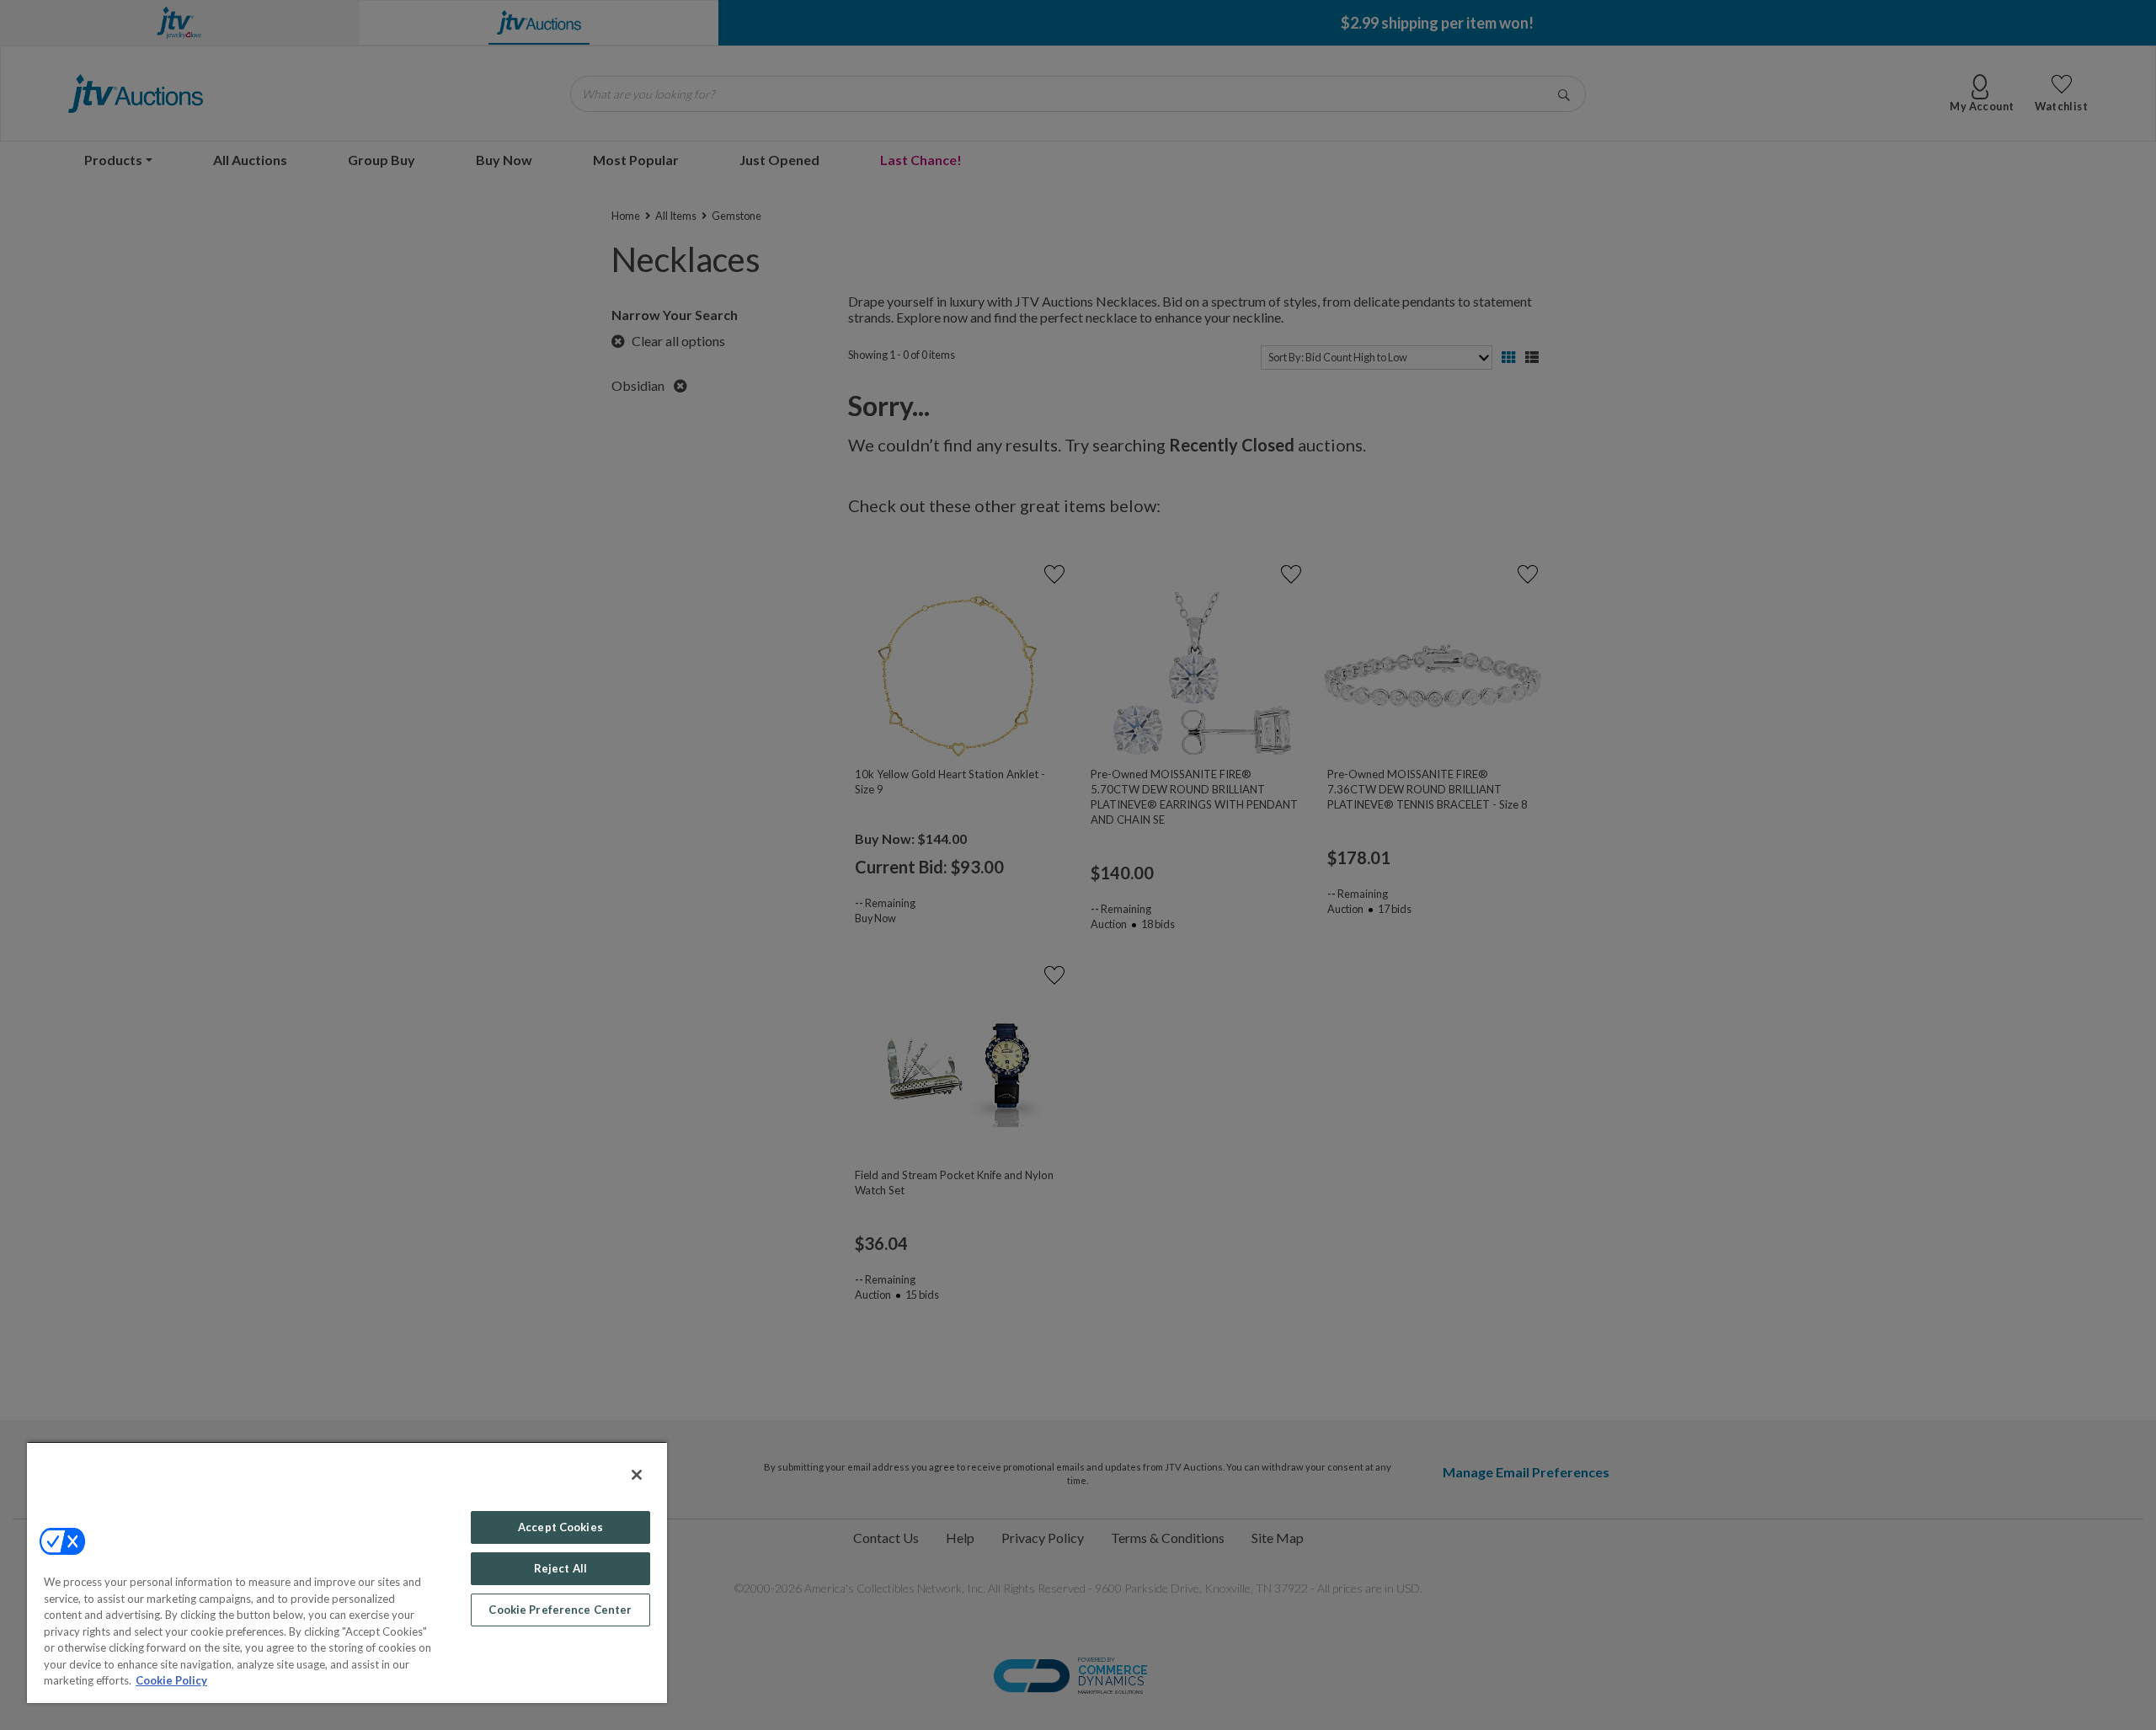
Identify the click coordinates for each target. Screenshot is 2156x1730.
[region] (347, 1572)
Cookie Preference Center (560, 1610)
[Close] (637, 1475)
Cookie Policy (171, 1680)
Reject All (560, 1568)
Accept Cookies (560, 1527)
